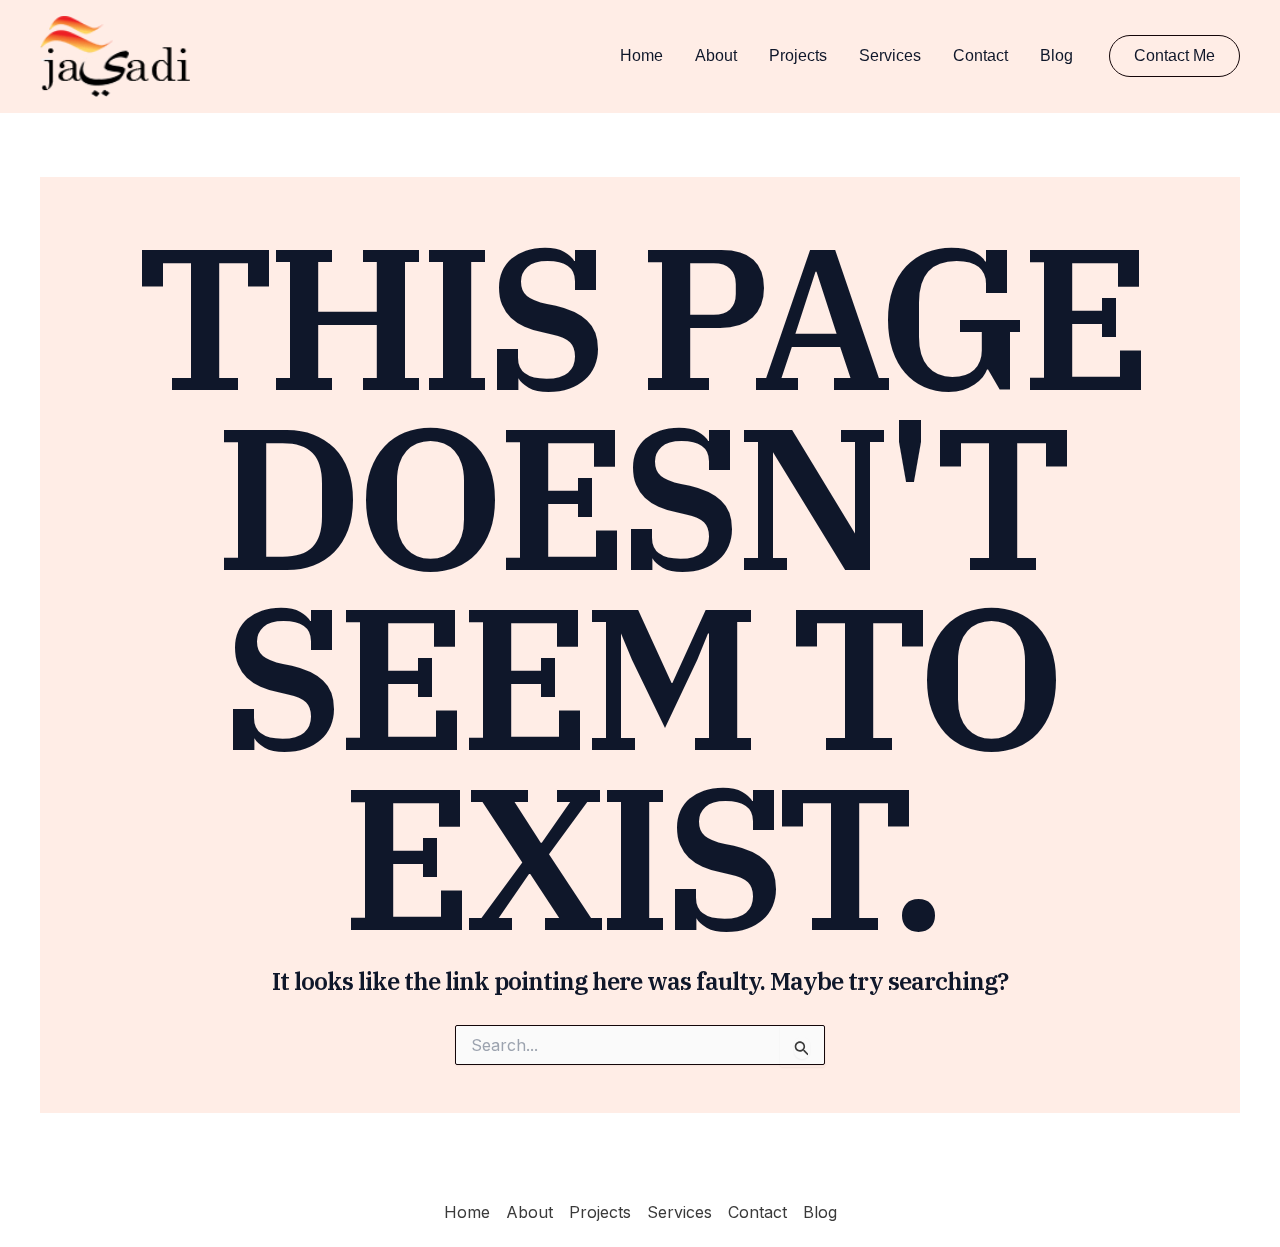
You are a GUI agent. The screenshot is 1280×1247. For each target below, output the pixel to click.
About (716, 55)
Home (641, 55)
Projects (798, 55)
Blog (1056, 55)
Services (890, 55)
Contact (980, 55)
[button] (1174, 56)
